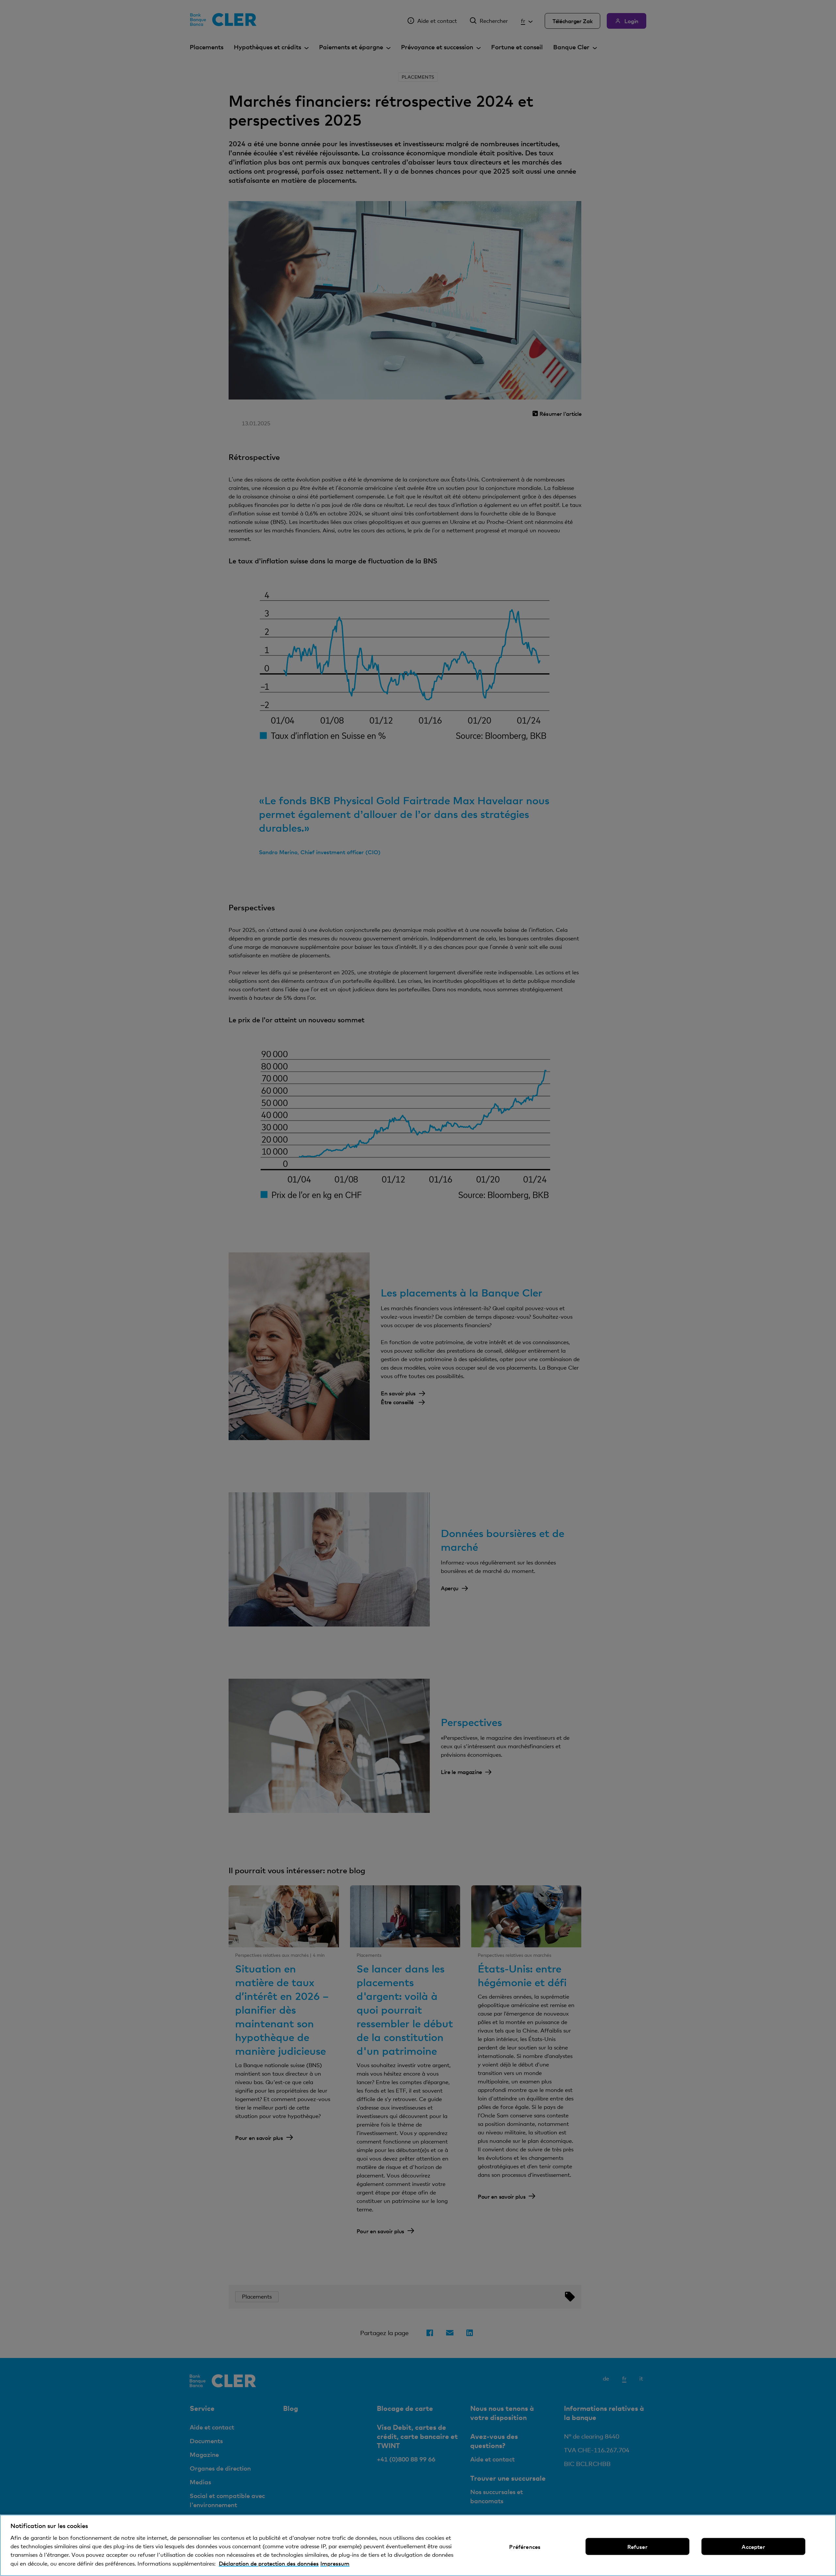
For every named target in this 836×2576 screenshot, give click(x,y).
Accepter (753, 2547)
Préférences (525, 2547)
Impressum (335, 2563)
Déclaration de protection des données (269, 2563)
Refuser (637, 2547)
